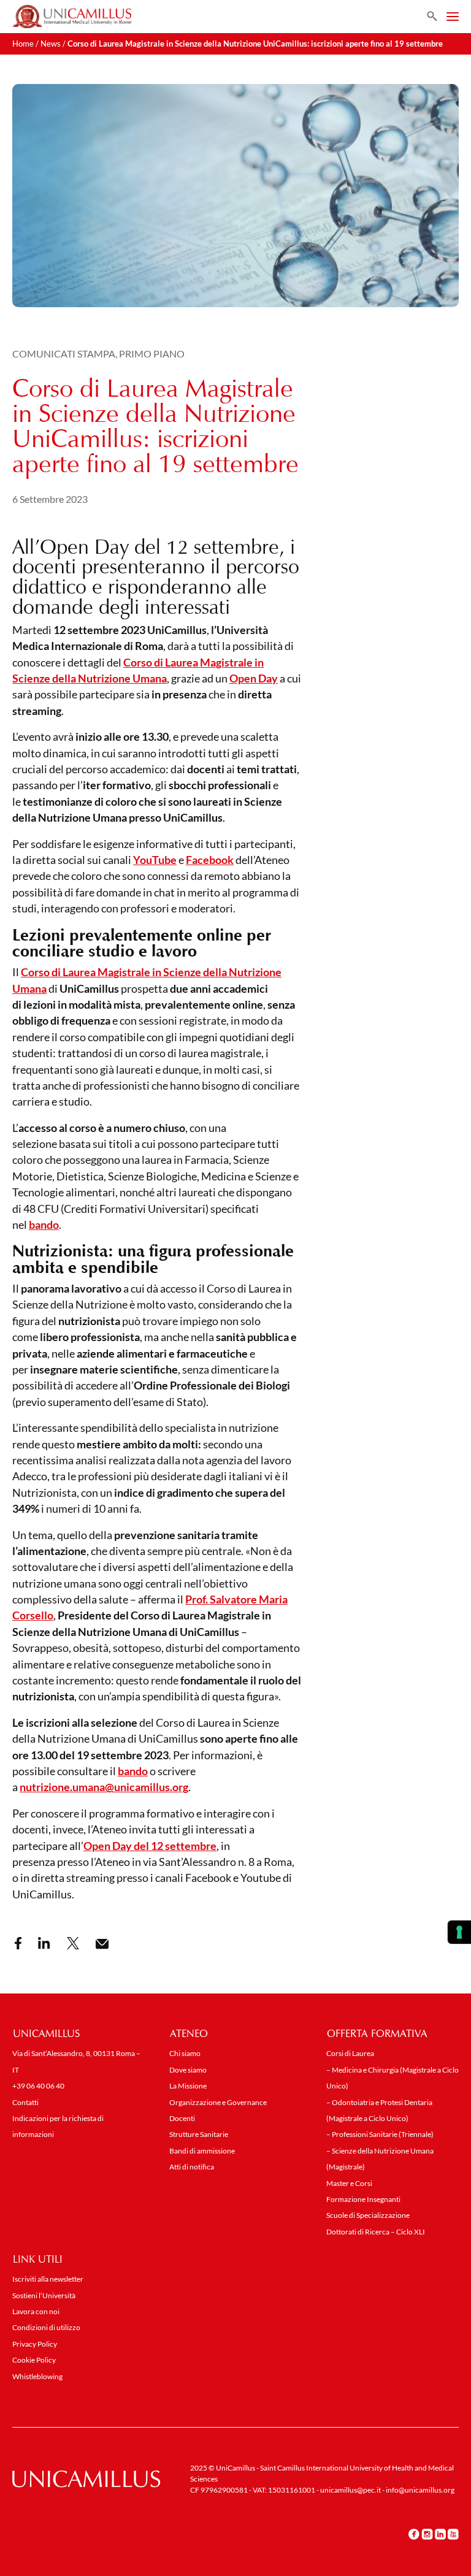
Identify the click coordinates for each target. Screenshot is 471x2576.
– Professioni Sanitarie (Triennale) (380, 2134)
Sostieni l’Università (44, 2295)
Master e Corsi (349, 2183)
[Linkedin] (440, 2534)
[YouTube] (453, 2534)
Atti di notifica (192, 2167)
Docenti (182, 2118)
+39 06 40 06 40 (38, 2086)
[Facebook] (414, 2534)
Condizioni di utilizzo (46, 2327)
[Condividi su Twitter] (73, 1943)
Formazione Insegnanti (363, 2199)
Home (23, 44)
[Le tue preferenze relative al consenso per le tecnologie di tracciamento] (459, 1932)
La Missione (188, 2086)
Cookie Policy (34, 2360)
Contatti (25, 2102)
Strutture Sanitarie (199, 2134)
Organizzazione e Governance (218, 2102)
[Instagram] (427, 2534)
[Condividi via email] (102, 1944)
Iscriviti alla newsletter (48, 2279)
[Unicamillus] (72, 17)
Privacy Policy (35, 2344)
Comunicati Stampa (64, 354)
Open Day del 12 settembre (150, 1846)
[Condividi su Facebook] (18, 1943)
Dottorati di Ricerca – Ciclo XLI (376, 2232)
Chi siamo (185, 2053)
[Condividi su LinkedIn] (44, 1943)
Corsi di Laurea (350, 2053)
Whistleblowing (37, 2376)
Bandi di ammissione (202, 2151)
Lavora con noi (36, 2311)
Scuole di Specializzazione (368, 2215)
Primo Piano (152, 354)
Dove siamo (188, 2070)
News (51, 44)
